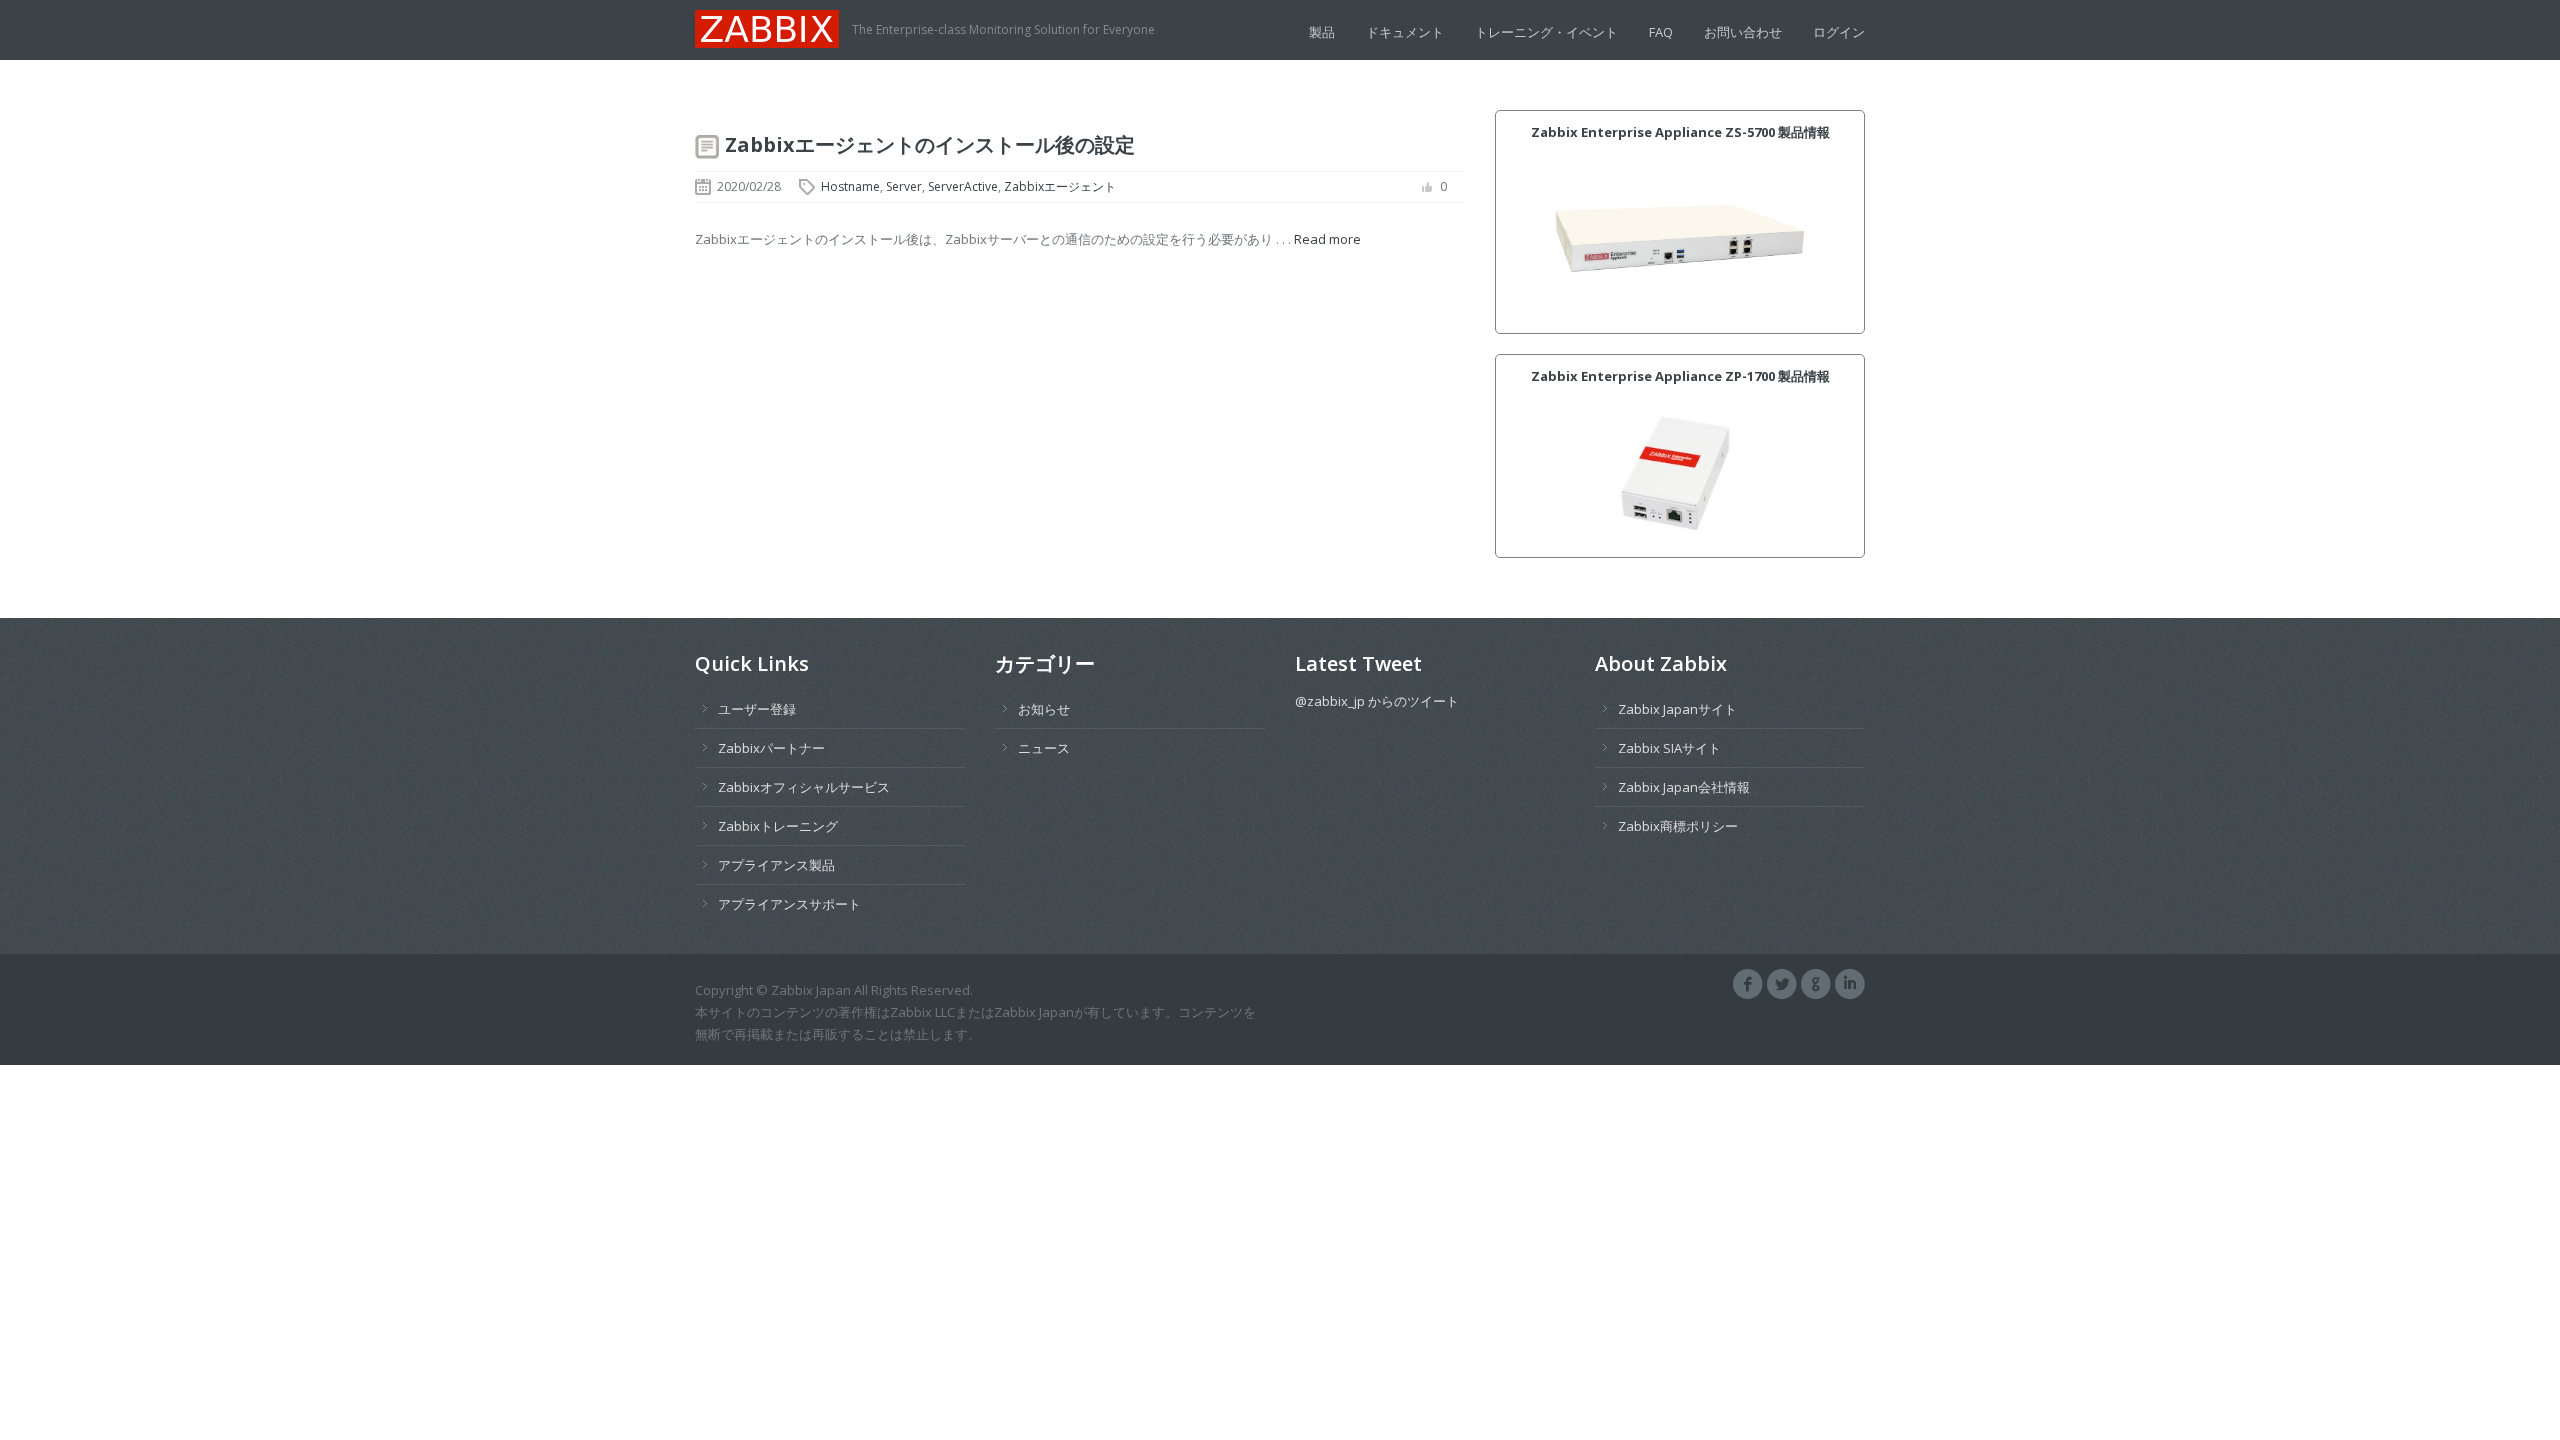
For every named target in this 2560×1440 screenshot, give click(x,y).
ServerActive (963, 186)
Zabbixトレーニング (778, 826)
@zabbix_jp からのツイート (1377, 701)
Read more (1327, 239)
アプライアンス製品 (776, 865)
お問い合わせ (1743, 32)
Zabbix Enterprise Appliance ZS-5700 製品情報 (1680, 132)
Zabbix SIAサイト (1669, 748)
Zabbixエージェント (1060, 186)
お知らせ (1044, 709)
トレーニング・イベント (1546, 32)
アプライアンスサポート (789, 904)
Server (904, 186)
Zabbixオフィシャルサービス (804, 787)
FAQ (1661, 32)
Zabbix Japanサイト (1677, 709)
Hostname (850, 186)
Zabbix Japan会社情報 (1684, 787)
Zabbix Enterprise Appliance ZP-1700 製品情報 (1680, 376)
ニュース (1044, 748)
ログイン (1839, 32)
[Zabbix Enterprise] (773, 27)
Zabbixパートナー (771, 748)
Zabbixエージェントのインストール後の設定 (930, 144)
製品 (1322, 32)
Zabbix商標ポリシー (1678, 826)
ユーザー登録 (757, 709)
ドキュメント (1405, 32)
